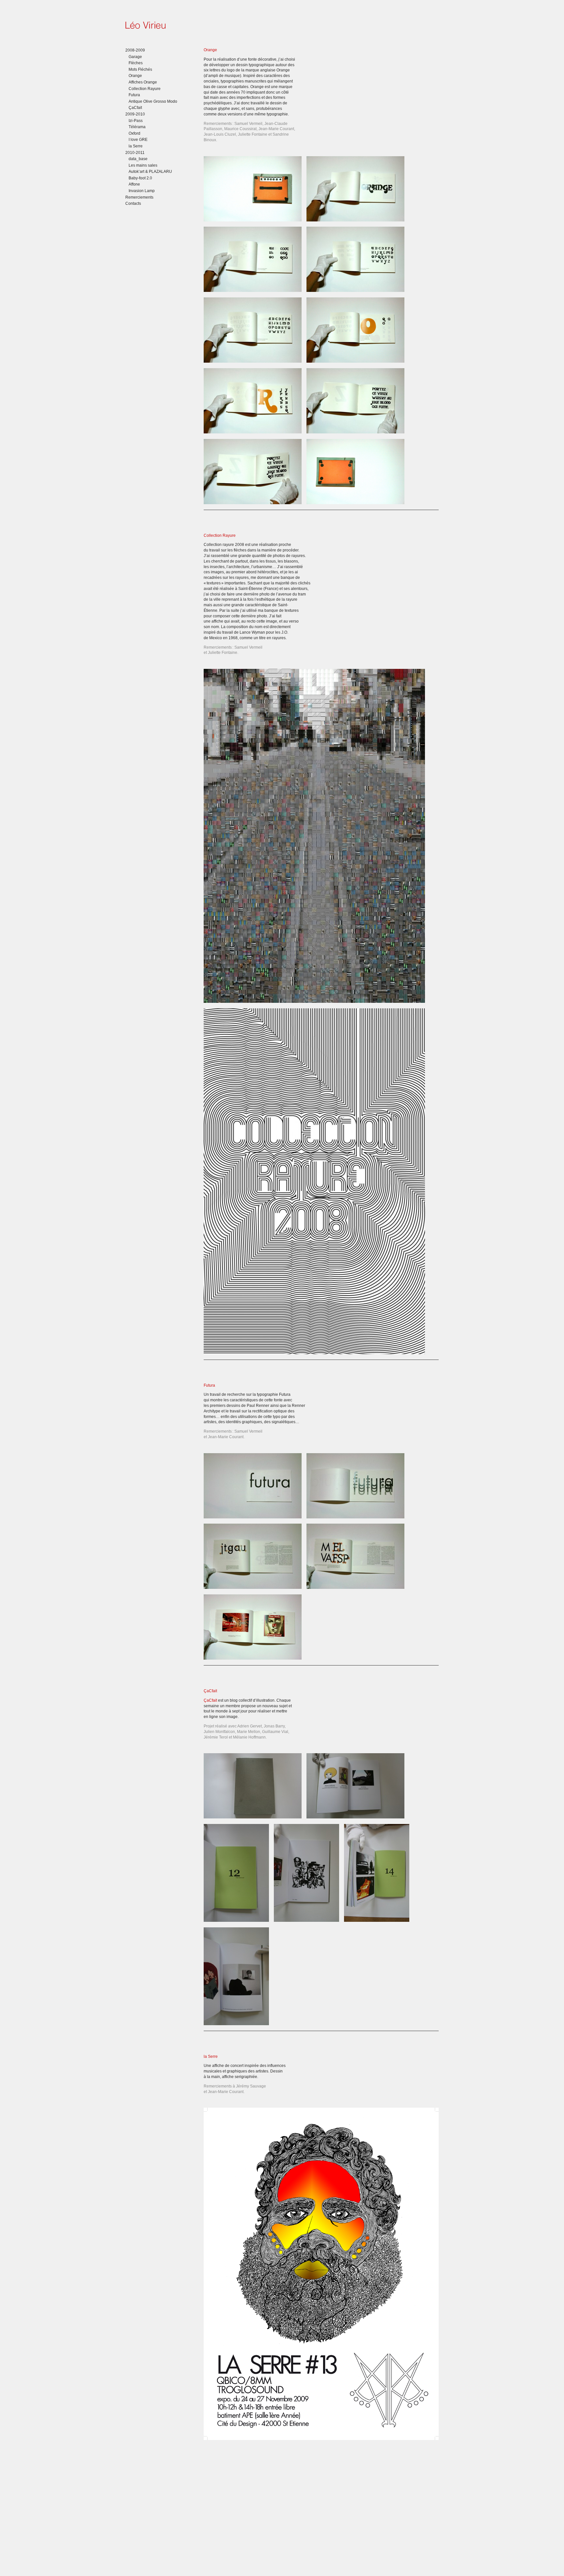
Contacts (133, 203)
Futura (134, 95)
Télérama (137, 127)
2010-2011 (135, 153)
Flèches (136, 63)
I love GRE (138, 140)
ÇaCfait (135, 108)
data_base (138, 159)
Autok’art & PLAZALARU (150, 172)
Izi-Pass (136, 121)
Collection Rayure (145, 89)
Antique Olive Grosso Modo (153, 101)
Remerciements (139, 197)
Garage (135, 57)
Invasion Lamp (142, 191)
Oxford (134, 133)
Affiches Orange (143, 82)
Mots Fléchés (140, 69)
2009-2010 (135, 114)
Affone (134, 184)
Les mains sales (143, 165)
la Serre (136, 146)
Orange (135, 76)
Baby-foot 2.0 (140, 178)
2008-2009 (135, 50)
